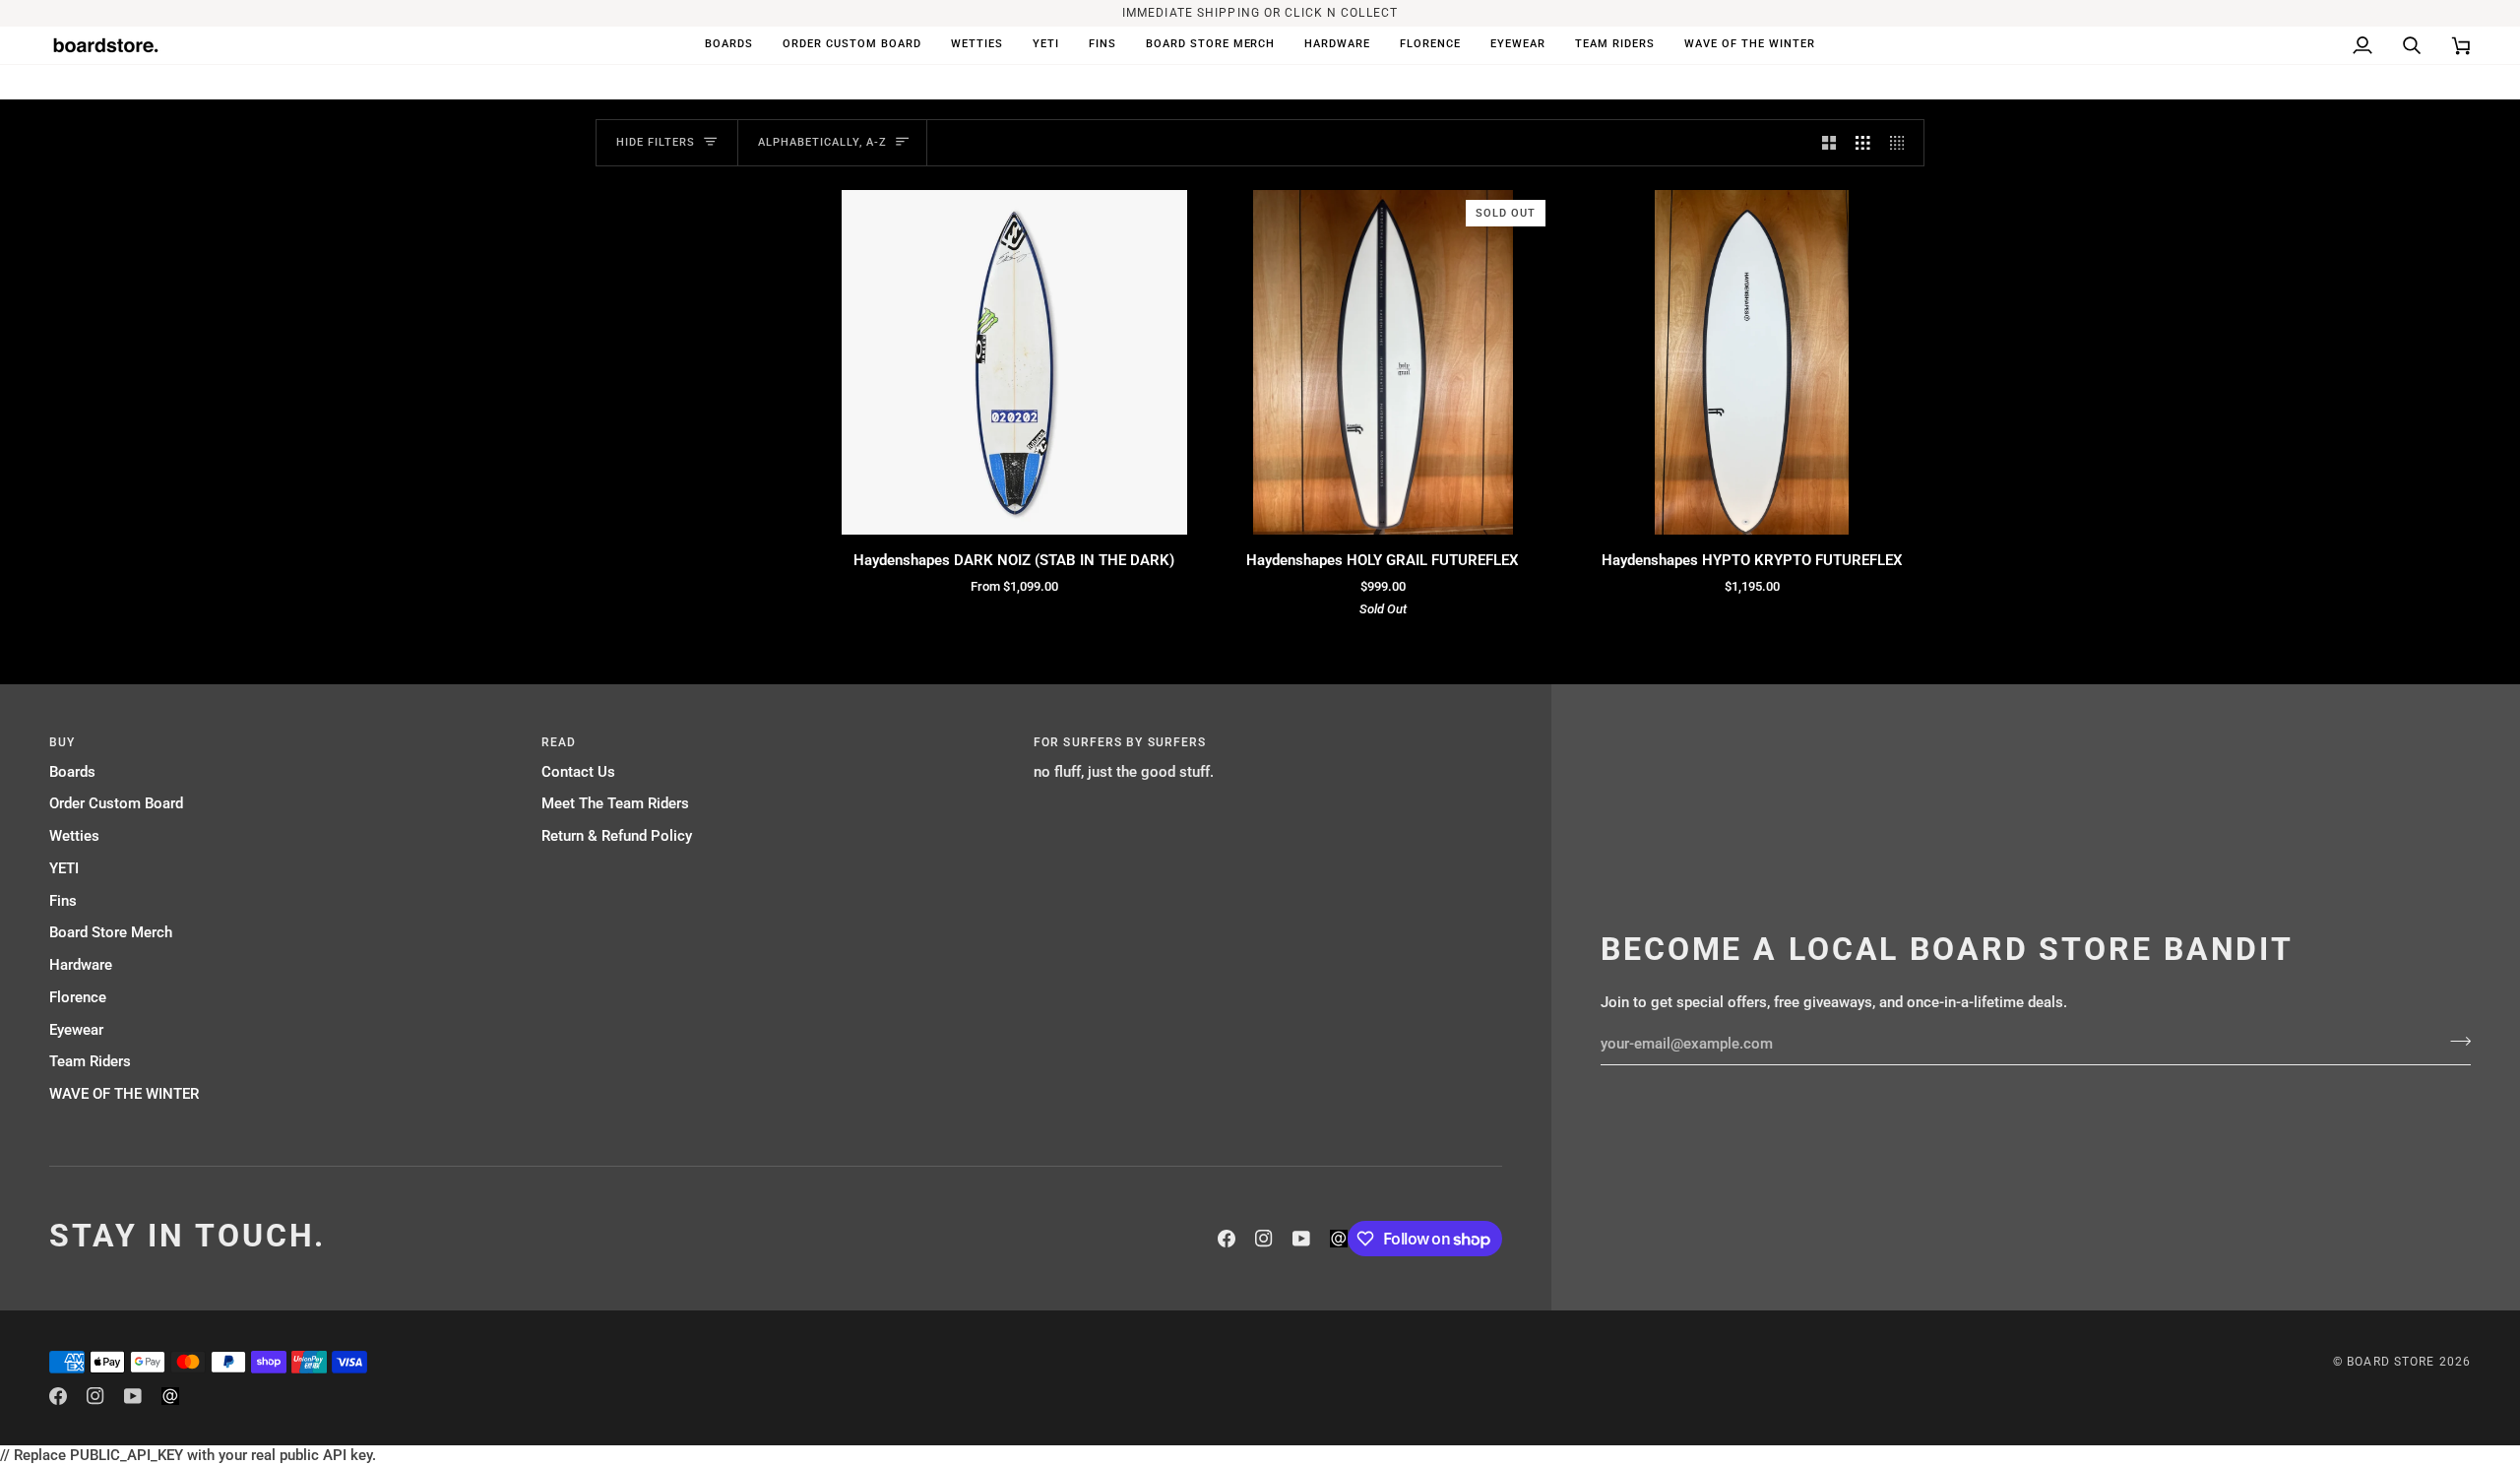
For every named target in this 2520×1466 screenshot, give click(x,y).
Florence (78, 998)
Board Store (2391, 1362)
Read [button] (559, 742)
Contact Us (578, 772)
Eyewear (76, 1030)
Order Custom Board (116, 804)
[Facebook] (1227, 1239)
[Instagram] (1264, 1239)
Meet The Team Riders (615, 804)
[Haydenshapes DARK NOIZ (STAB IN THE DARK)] (1014, 363)
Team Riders (90, 1062)
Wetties (74, 836)
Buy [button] (62, 742)
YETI (64, 869)
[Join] (2455, 1042)
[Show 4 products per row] (1902, 143)
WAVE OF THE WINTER (124, 1094)
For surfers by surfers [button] (1120, 742)
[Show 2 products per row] (1829, 143)
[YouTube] (1301, 1239)
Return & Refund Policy (617, 836)
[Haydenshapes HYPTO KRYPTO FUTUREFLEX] (1752, 363)
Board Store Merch (111, 933)
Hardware (81, 965)
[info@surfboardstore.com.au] (1339, 1239)
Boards (72, 772)
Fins (63, 901)
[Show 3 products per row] (1863, 143)
